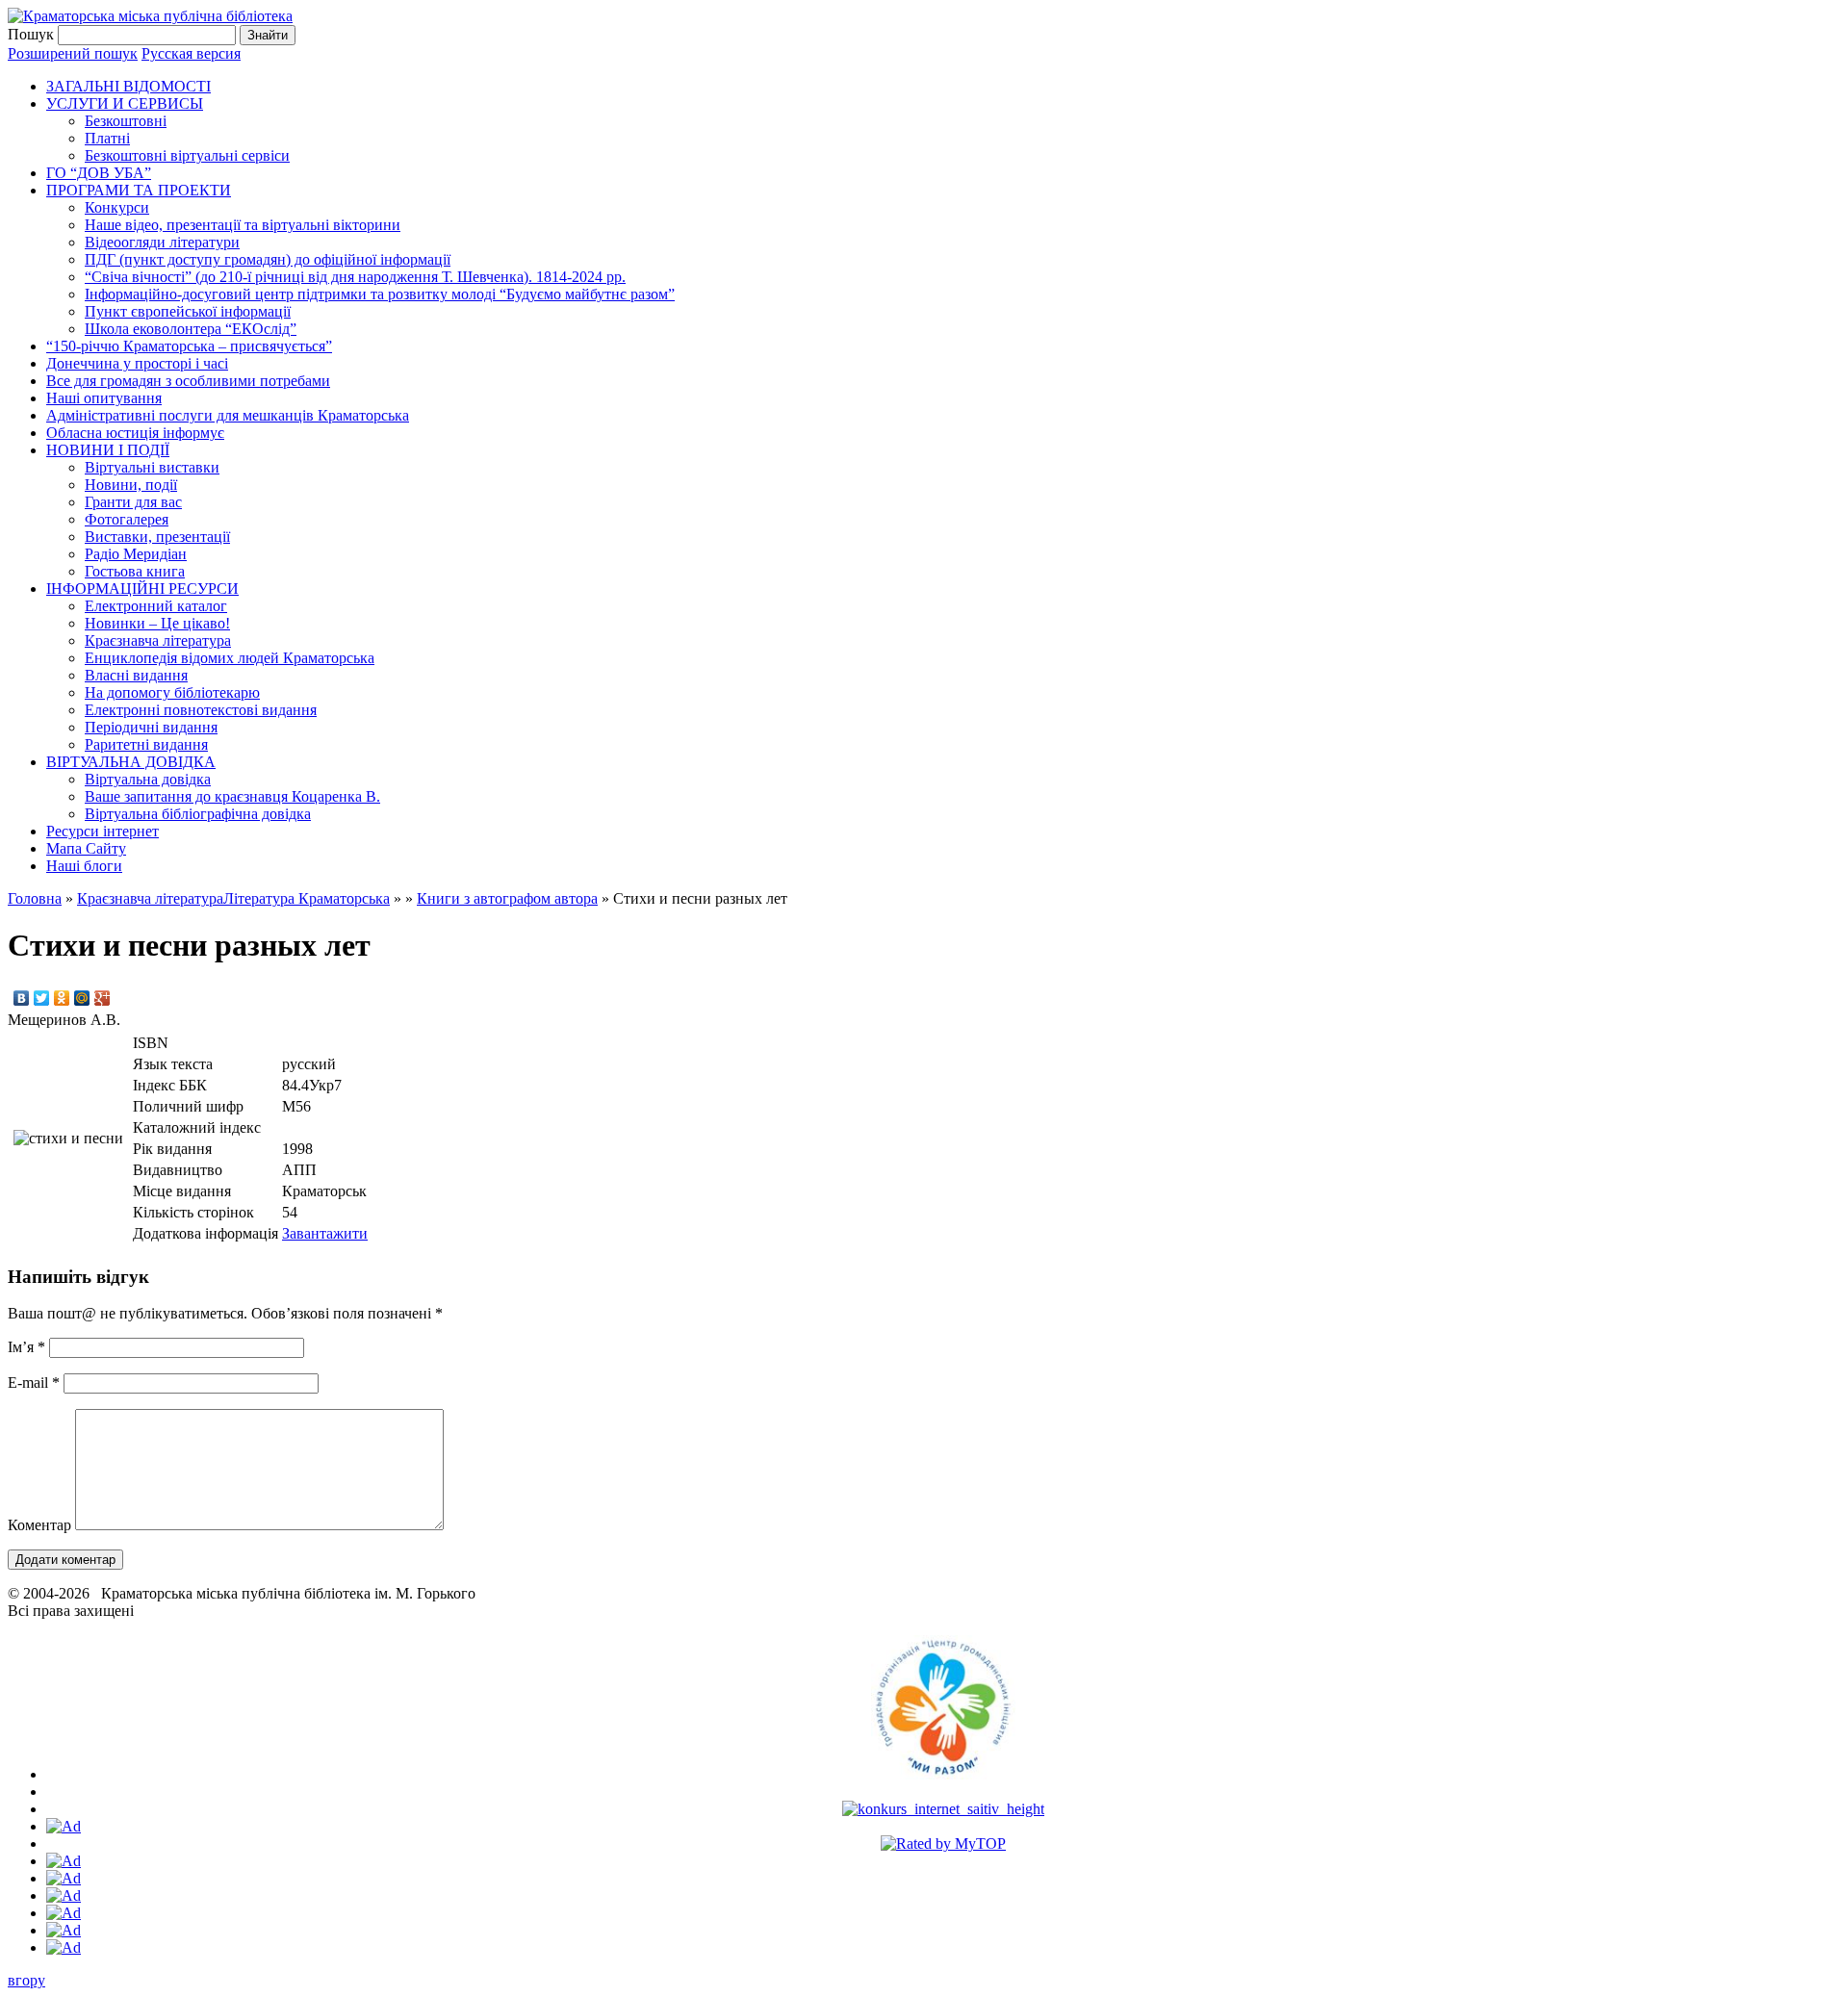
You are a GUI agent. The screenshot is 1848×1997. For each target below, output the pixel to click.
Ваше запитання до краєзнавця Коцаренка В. (232, 796)
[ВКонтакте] (22, 998)
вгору (26, 1980)
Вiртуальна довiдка (148, 779)
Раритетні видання (146, 744)
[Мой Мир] (82, 998)
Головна (35, 898)
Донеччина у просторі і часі (137, 363)
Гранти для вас (133, 502)
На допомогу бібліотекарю (172, 692)
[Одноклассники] (62, 998)
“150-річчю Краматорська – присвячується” (189, 346)
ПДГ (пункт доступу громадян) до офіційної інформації (268, 259)
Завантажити (325, 1233)
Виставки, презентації (157, 537)
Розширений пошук (73, 53)
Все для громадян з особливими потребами (188, 381)
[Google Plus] (103, 998)
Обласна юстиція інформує (135, 433)
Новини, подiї (131, 485)
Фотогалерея (127, 519)
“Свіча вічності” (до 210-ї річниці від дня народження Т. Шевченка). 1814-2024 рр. (355, 277)
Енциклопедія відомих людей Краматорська (230, 658)
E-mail (34, 1383)
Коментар (39, 1525)
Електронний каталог (156, 606)
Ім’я (26, 1347)
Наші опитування (104, 398)
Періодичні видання (151, 727)
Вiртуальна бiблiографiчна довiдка (198, 814)
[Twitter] (42, 998)
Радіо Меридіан (136, 554)
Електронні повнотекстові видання (201, 710)
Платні (107, 138)
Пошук (31, 34)
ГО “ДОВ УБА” (99, 173)
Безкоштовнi (126, 121)
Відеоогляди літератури (162, 242)
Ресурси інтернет (103, 831)
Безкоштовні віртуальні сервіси (187, 155)
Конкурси (117, 207)
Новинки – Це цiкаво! (157, 623)
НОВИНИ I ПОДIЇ (108, 450)
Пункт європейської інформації (188, 311)
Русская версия (191, 53)
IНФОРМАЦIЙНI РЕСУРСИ (142, 589)
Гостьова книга (135, 571)
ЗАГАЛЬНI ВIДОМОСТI (128, 86)
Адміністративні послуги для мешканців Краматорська (228, 415)
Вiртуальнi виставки (152, 467)
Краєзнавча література (158, 640)
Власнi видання (136, 675)
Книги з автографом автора (507, 898)
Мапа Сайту (86, 848)
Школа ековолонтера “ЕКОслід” (191, 329)
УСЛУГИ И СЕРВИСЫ (125, 103)
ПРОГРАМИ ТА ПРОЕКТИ (139, 190)
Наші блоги (84, 866)
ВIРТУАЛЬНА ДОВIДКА (131, 762)
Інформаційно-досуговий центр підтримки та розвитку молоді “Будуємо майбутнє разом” (380, 294)
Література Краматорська (307, 898)
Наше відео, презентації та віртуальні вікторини (243, 225)
